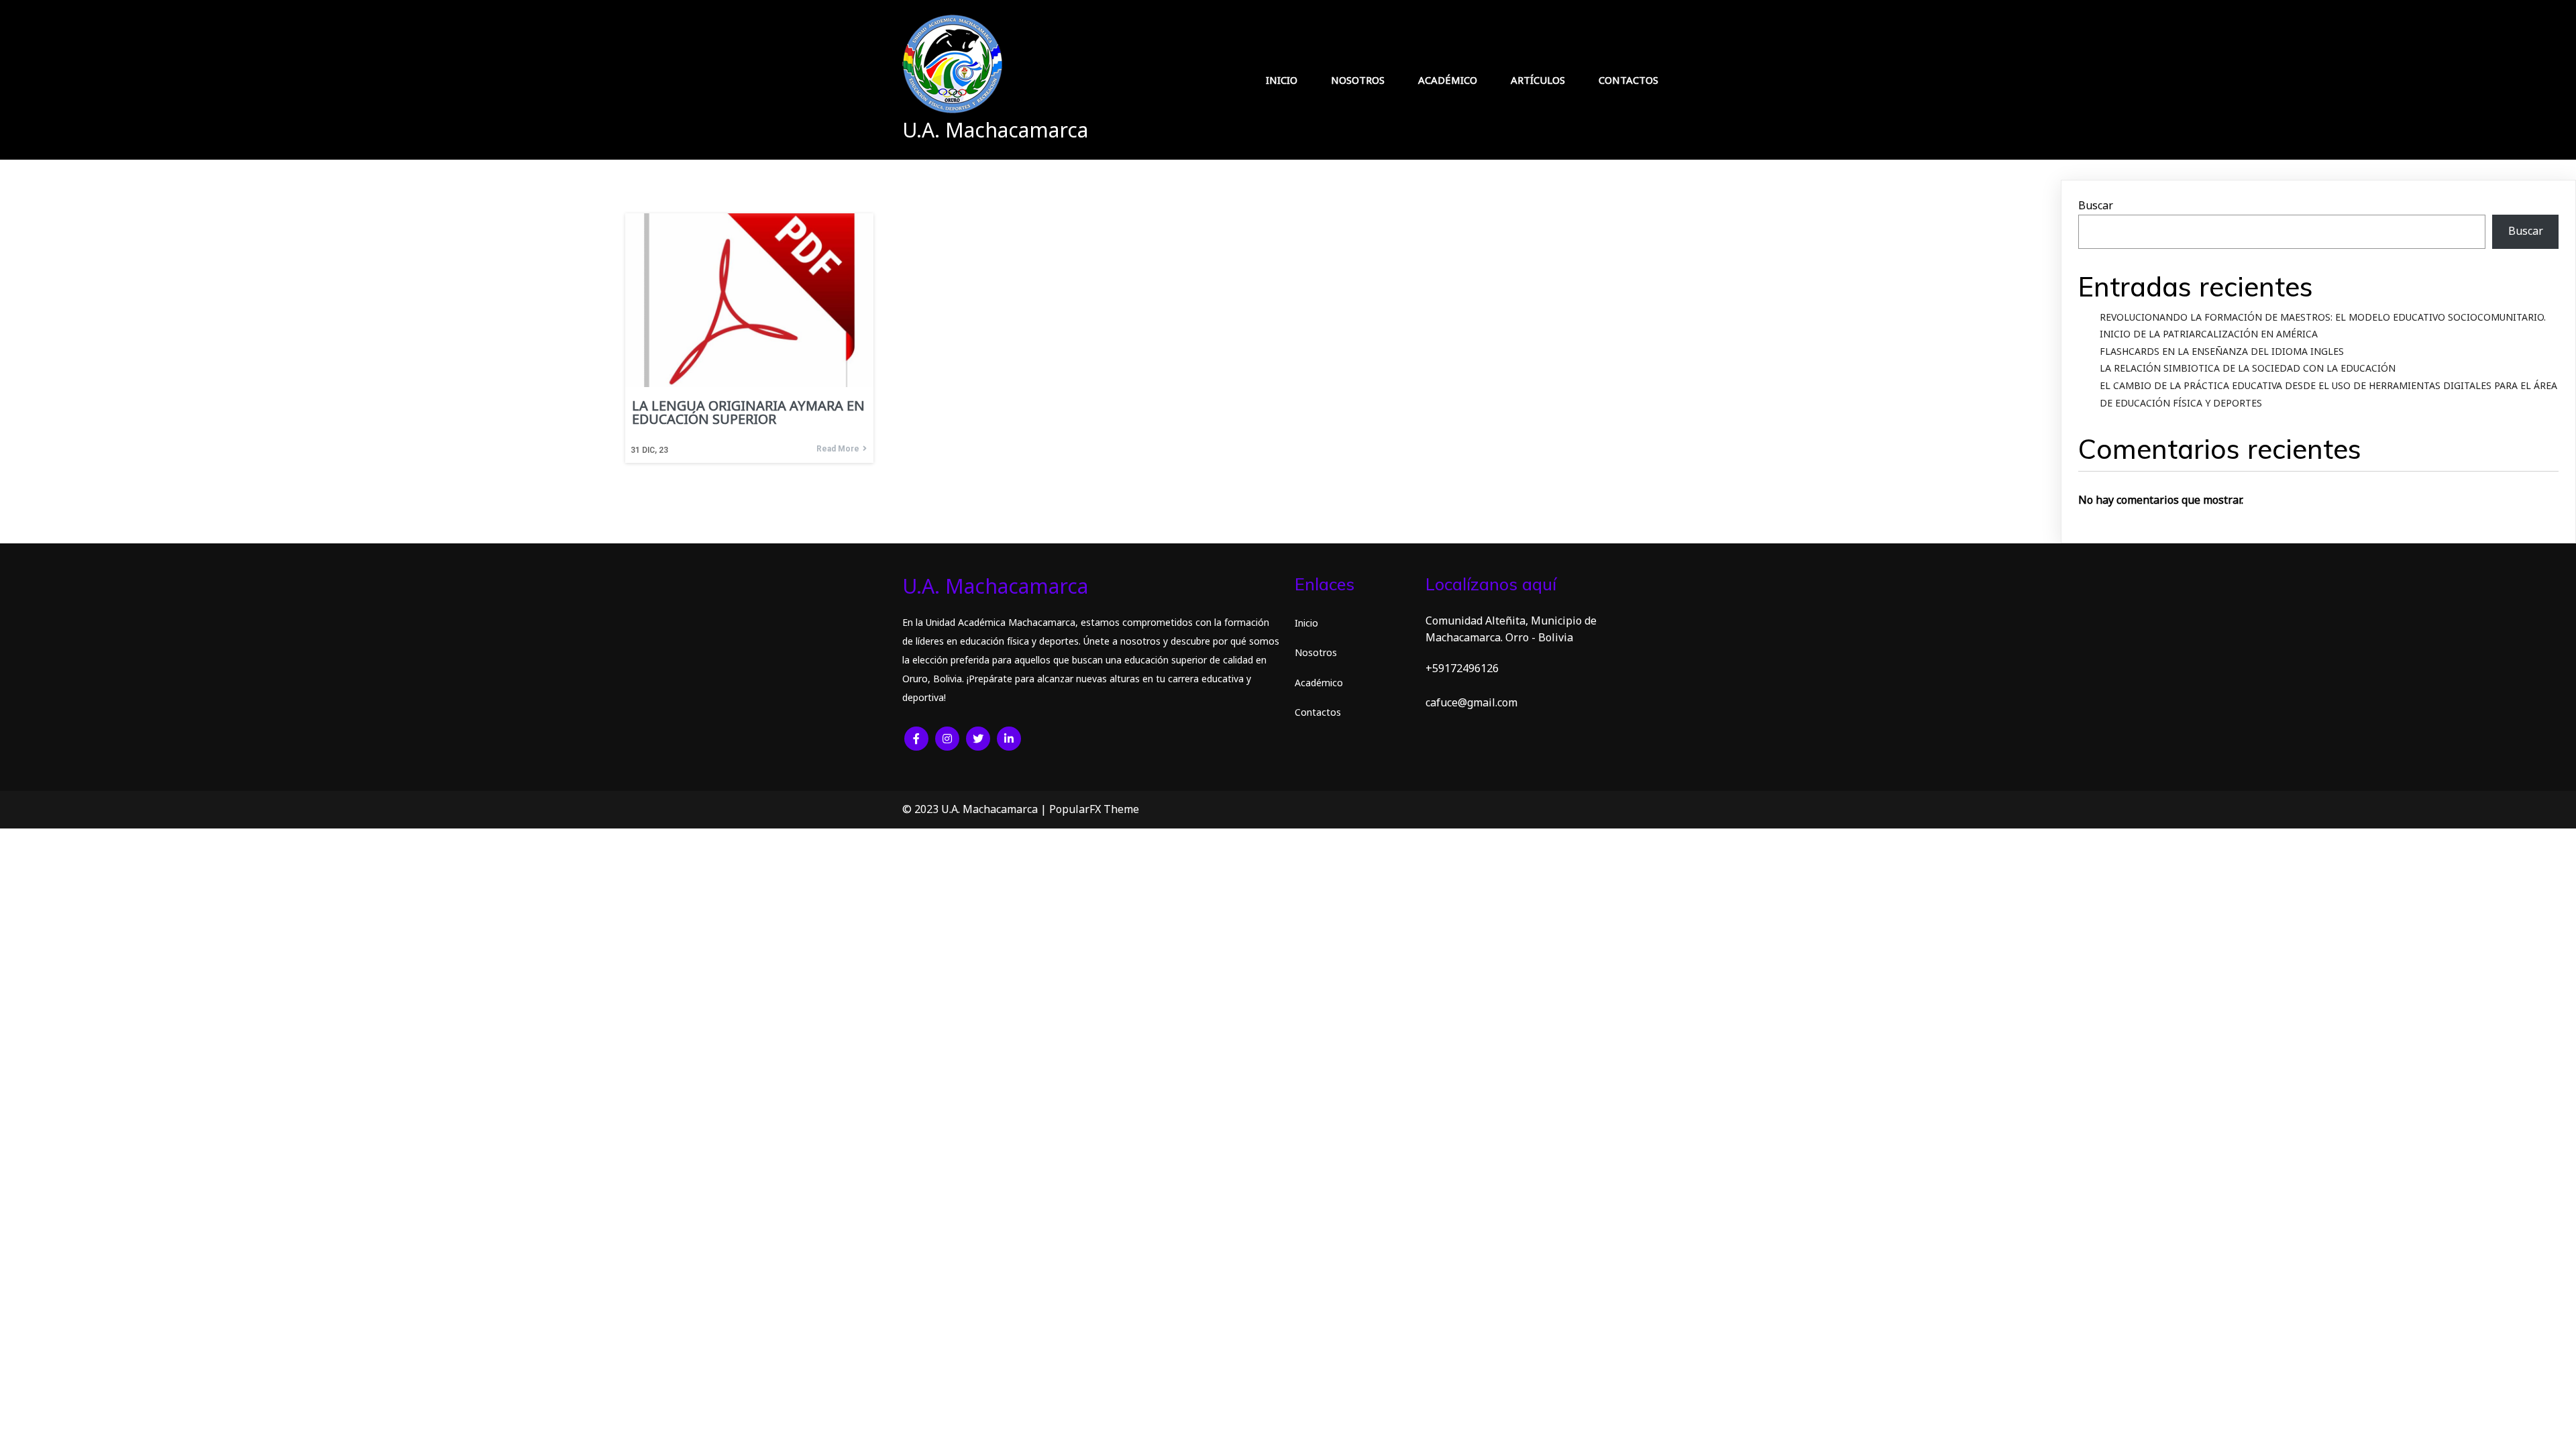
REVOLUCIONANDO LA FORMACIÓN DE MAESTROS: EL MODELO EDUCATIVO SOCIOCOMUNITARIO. (2323, 317)
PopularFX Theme (1094, 809)
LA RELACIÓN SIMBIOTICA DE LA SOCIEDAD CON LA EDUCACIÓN (2248, 368)
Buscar (2096, 205)
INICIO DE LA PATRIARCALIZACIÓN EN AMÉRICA (2209, 334)
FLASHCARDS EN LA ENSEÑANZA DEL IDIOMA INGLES (2222, 351)
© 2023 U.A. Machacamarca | (976, 809)
